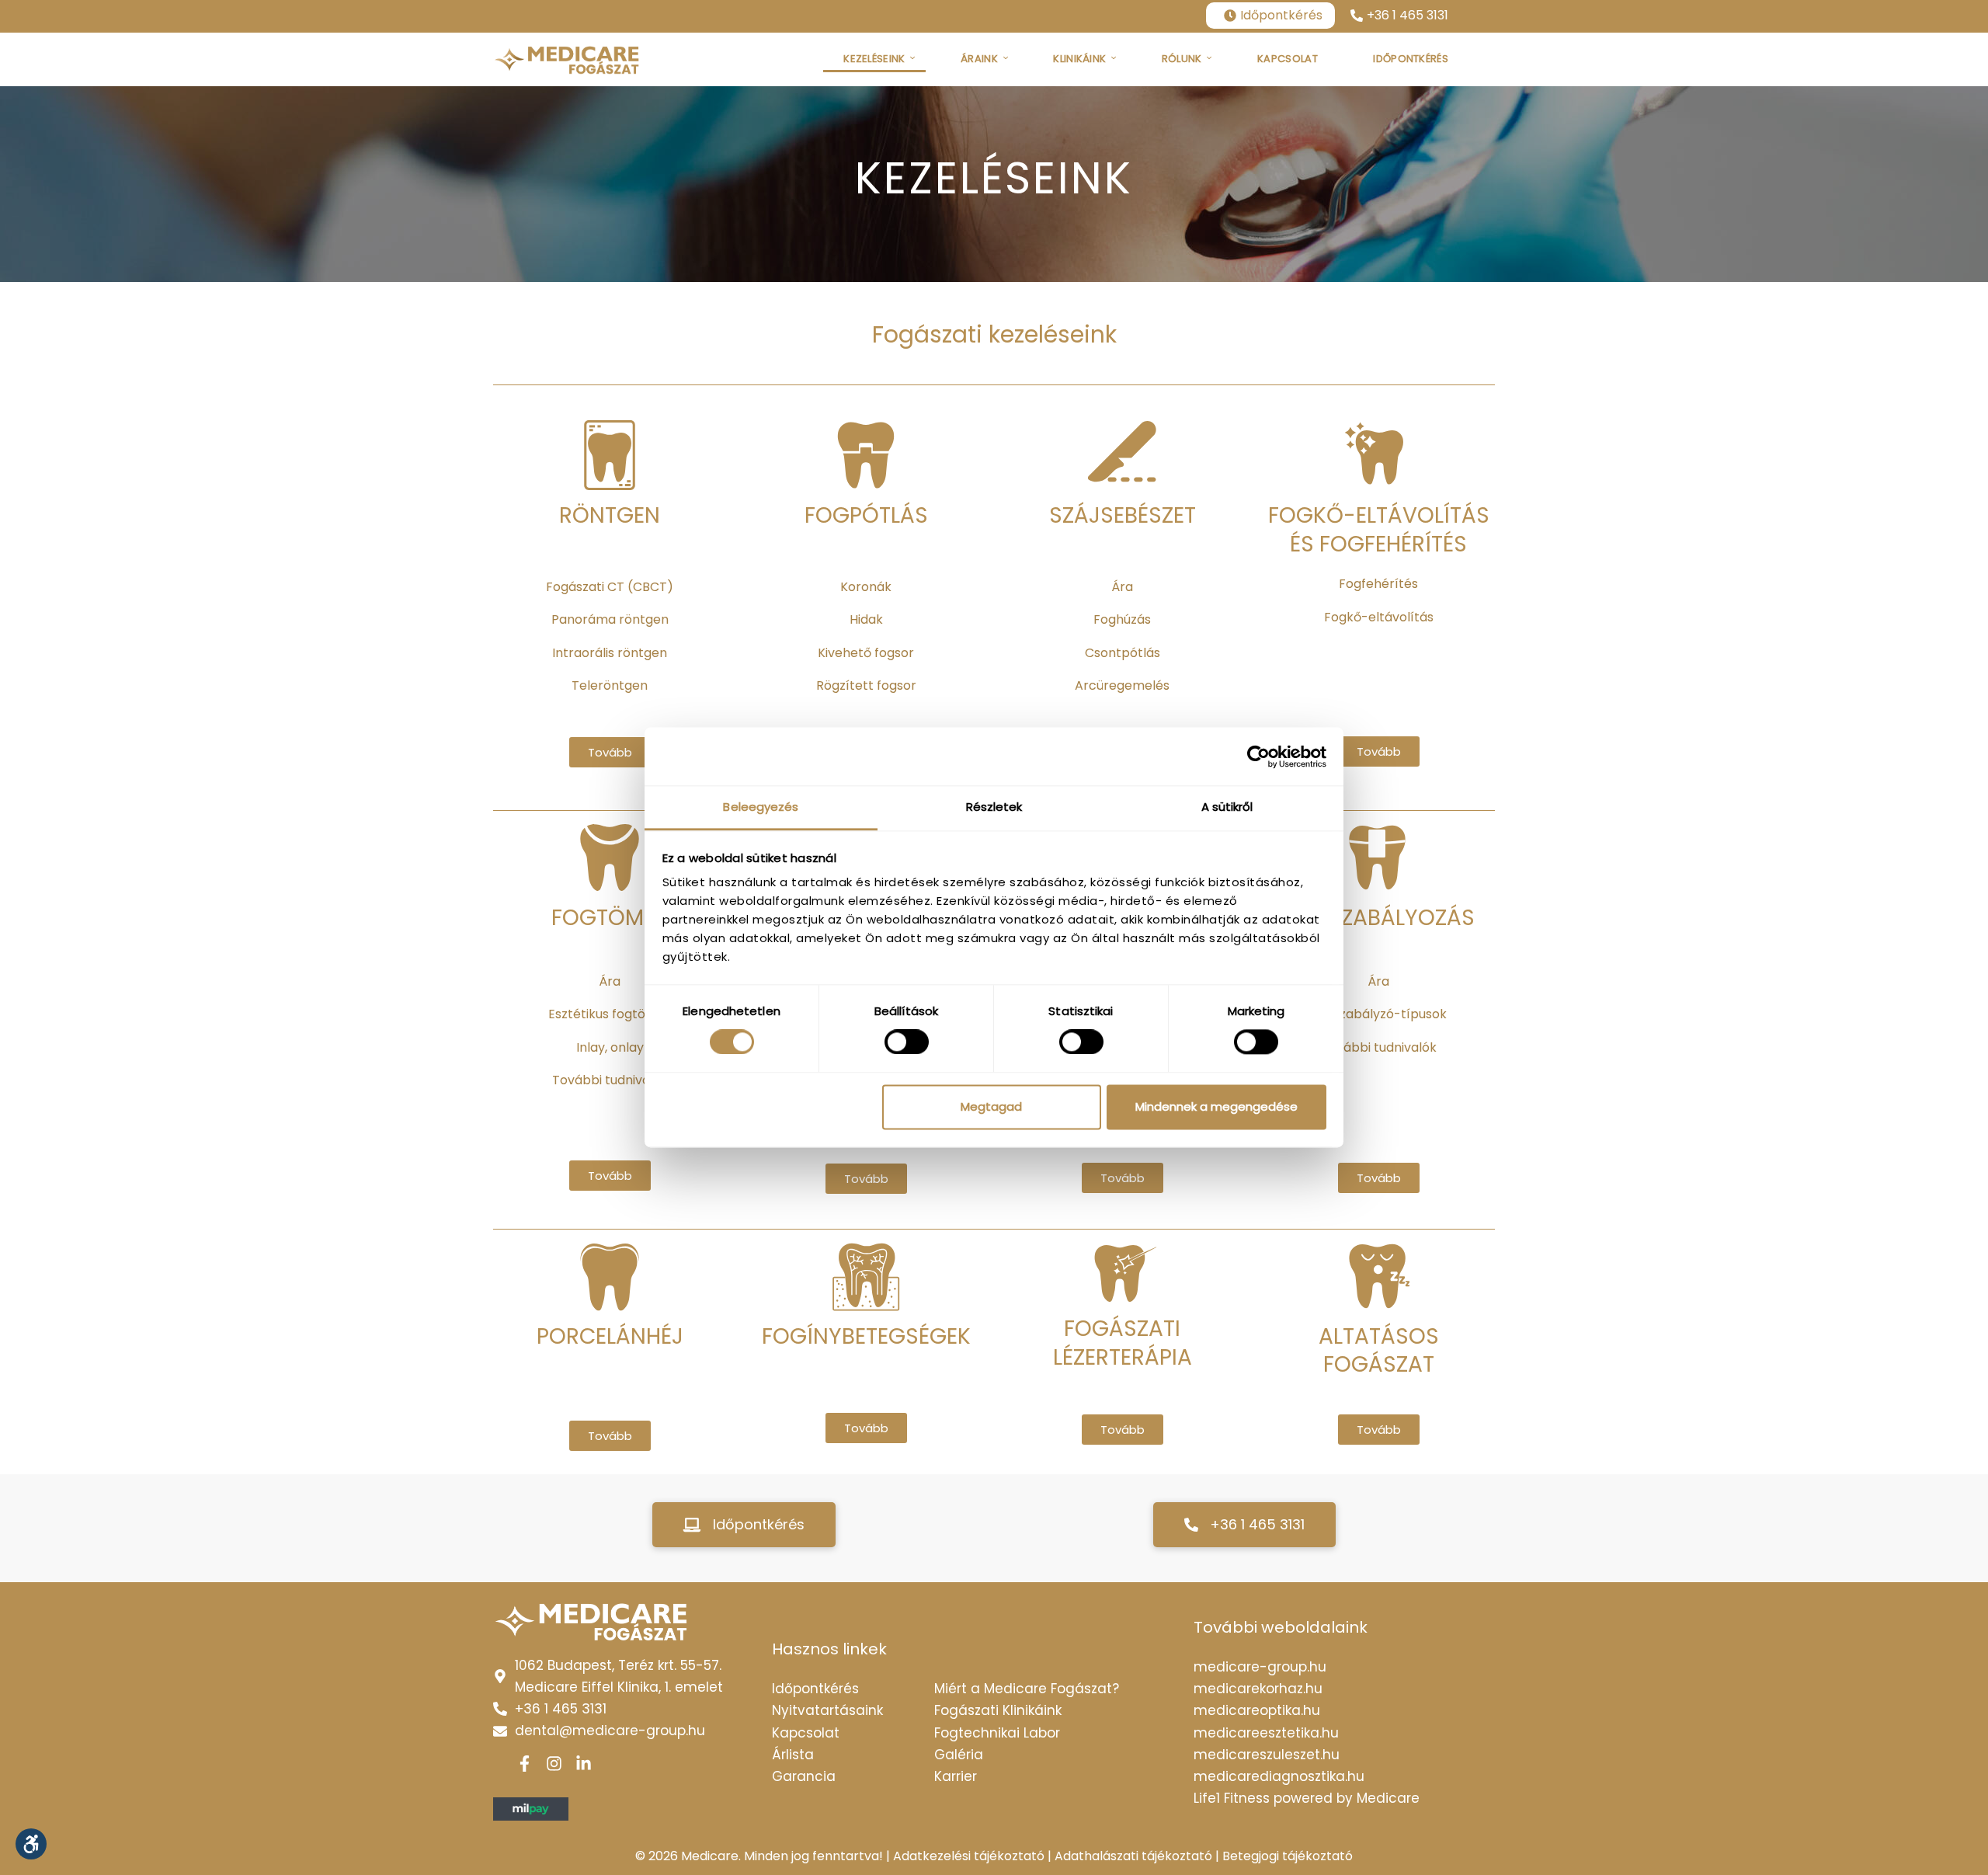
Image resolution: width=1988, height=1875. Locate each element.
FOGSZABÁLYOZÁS (1379, 918)
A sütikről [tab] (1227, 807)
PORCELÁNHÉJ (610, 1337)
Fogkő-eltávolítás (1379, 617)
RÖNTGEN (610, 516)
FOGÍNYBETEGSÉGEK (866, 1337)
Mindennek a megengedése (1216, 1106)
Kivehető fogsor (866, 653)
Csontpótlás (1123, 653)
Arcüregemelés (1122, 685)
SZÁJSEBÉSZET (1123, 516)
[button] (744, 1525)
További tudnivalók (610, 1080)
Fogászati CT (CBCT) (610, 587)
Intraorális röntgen (610, 653)
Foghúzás (1122, 619)
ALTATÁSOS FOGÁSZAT (1379, 1351)
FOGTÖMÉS (610, 918)
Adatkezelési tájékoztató (969, 1856)
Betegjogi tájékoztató (1288, 1856)
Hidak (866, 619)
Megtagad (991, 1106)
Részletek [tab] (994, 807)
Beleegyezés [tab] (761, 807)
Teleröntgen (610, 685)
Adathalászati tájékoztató (1133, 1856)
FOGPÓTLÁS (866, 516)
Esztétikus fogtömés (610, 1014)
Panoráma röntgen (610, 619)
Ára (1122, 587)
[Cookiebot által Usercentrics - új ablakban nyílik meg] (1258, 757)
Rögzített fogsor (866, 685)
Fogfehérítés (1378, 584)
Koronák (866, 587)
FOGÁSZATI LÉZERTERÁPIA (1123, 1343)
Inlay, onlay (610, 1047)
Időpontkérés (1281, 15)
